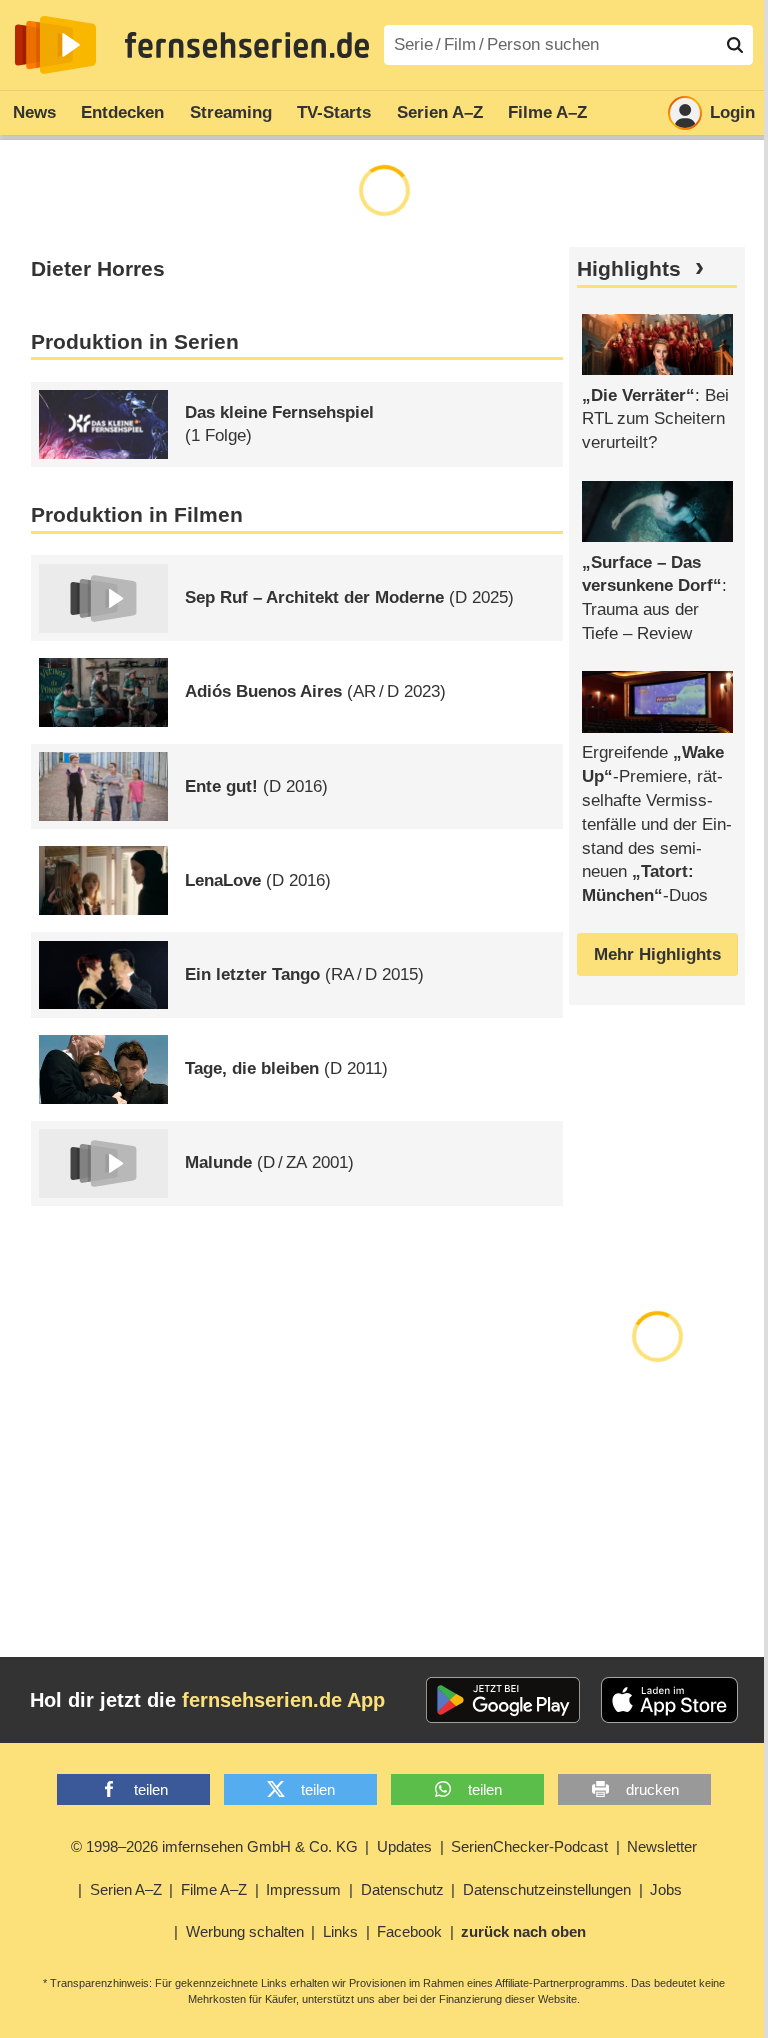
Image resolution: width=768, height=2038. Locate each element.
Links (340, 1931)
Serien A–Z (440, 112)
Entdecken (122, 112)
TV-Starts (334, 112)
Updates (404, 1846)
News (34, 112)
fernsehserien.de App (283, 1700)
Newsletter (662, 1846)
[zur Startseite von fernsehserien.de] (55, 45)
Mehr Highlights (657, 954)
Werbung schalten (245, 1931)
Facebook (409, 1931)
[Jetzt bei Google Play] (503, 1700)
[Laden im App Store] (670, 1700)
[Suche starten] (735, 45)
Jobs (666, 1889)
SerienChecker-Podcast (529, 1846)
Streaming (231, 112)
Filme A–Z (547, 112)
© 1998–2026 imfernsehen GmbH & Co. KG (214, 1846)
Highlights (629, 269)
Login (732, 112)
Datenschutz (402, 1889)
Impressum (303, 1889)
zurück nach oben (523, 1931)
